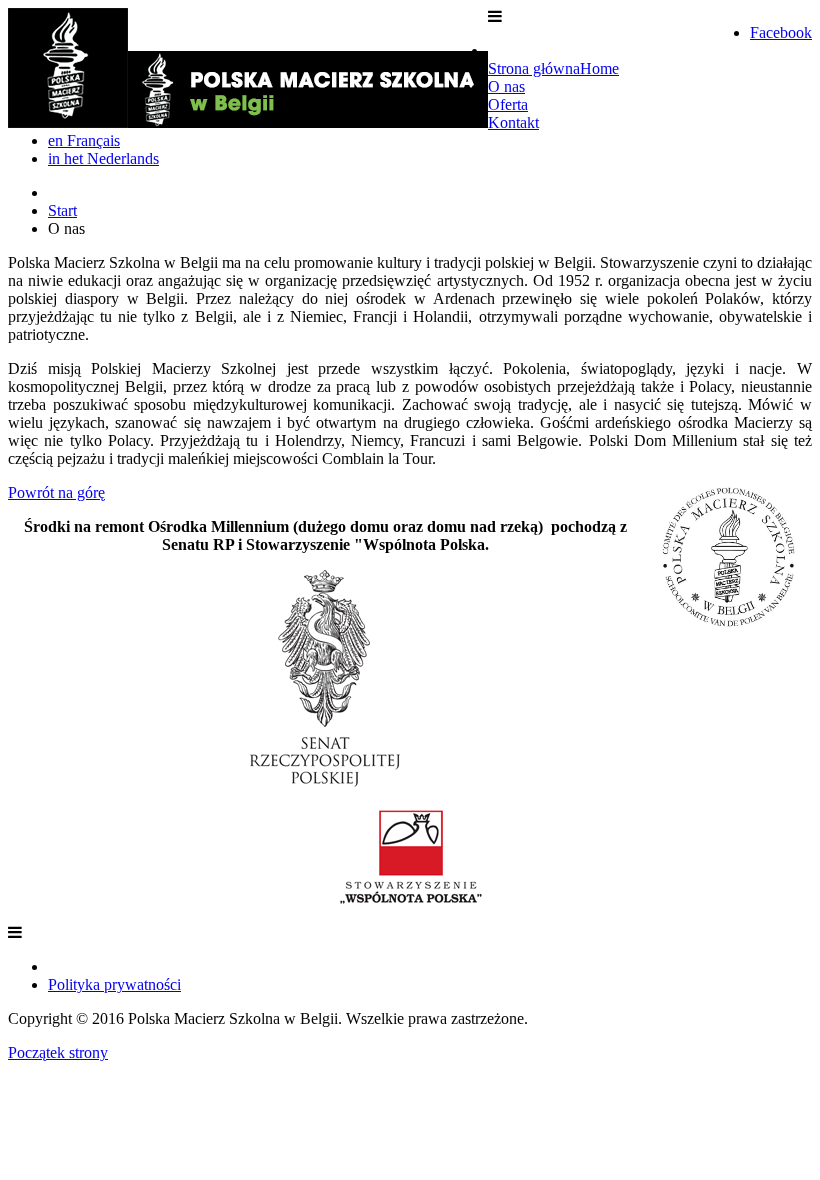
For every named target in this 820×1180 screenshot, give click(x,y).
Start (62, 210)
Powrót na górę (56, 492)
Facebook (781, 32)
